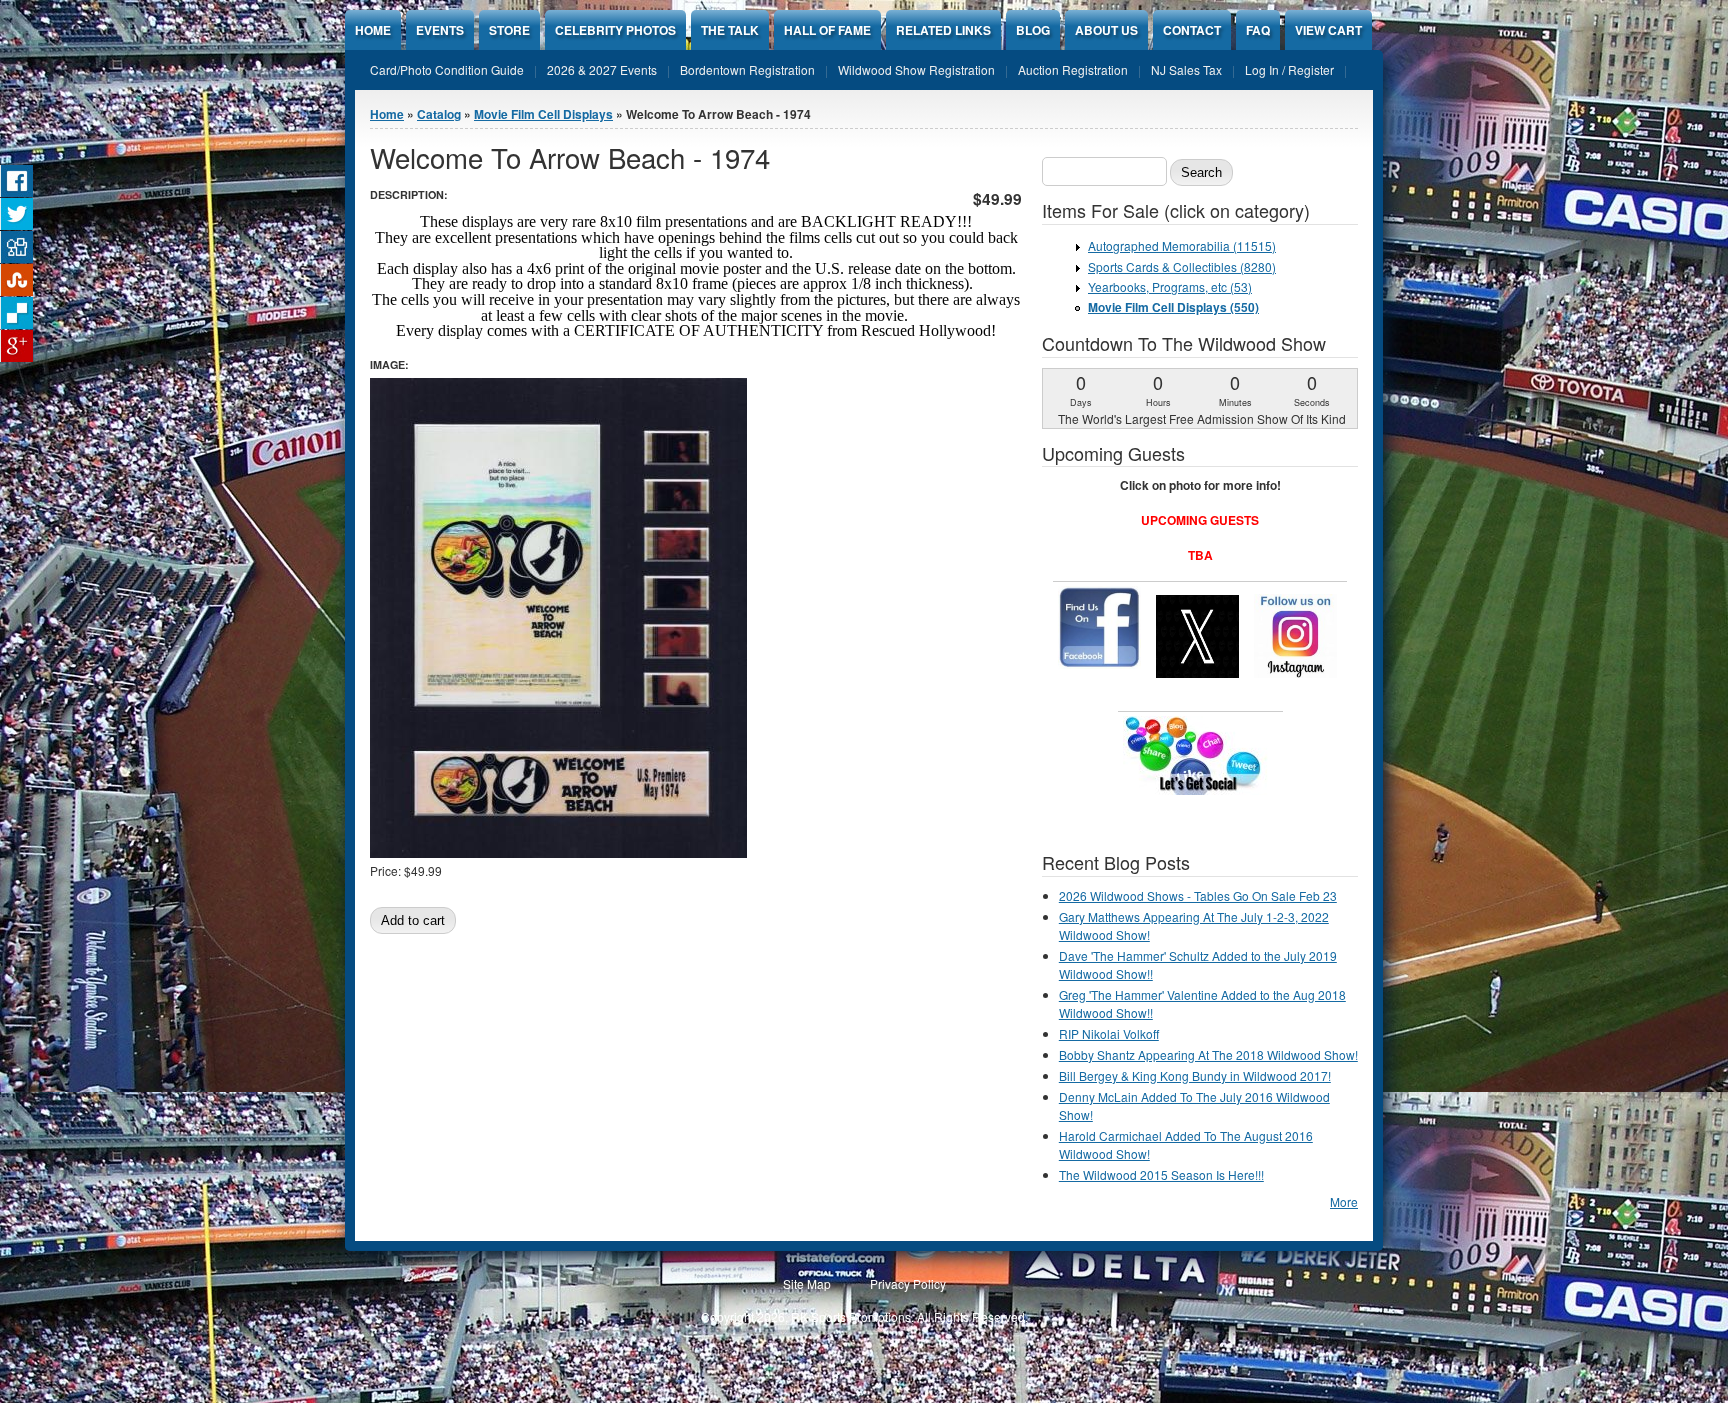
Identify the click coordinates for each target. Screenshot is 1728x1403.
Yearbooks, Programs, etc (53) (1170, 286)
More (1344, 1201)
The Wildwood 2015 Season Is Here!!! (1161, 1174)
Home (373, 30)
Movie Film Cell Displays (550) (1173, 307)
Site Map (807, 1283)
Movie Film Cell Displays (543, 114)
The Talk (730, 30)
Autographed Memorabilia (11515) (1182, 245)
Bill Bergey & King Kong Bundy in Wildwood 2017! (1195, 1075)
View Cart (1328, 30)
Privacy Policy (908, 1283)
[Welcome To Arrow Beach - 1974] (558, 852)
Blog (1033, 30)
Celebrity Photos (615, 30)
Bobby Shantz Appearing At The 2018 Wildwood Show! (1208, 1054)
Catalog (439, 114)
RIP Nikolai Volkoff (1109, 1033)
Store (509, 30)
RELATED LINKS (943, 30)
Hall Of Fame (827, 30)
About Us (1106, 30)
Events (440, 30)
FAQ (1258, 30)
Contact (1192, 30)
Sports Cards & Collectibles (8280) (1182, 266)
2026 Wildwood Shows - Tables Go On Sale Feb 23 (1198, 895)
